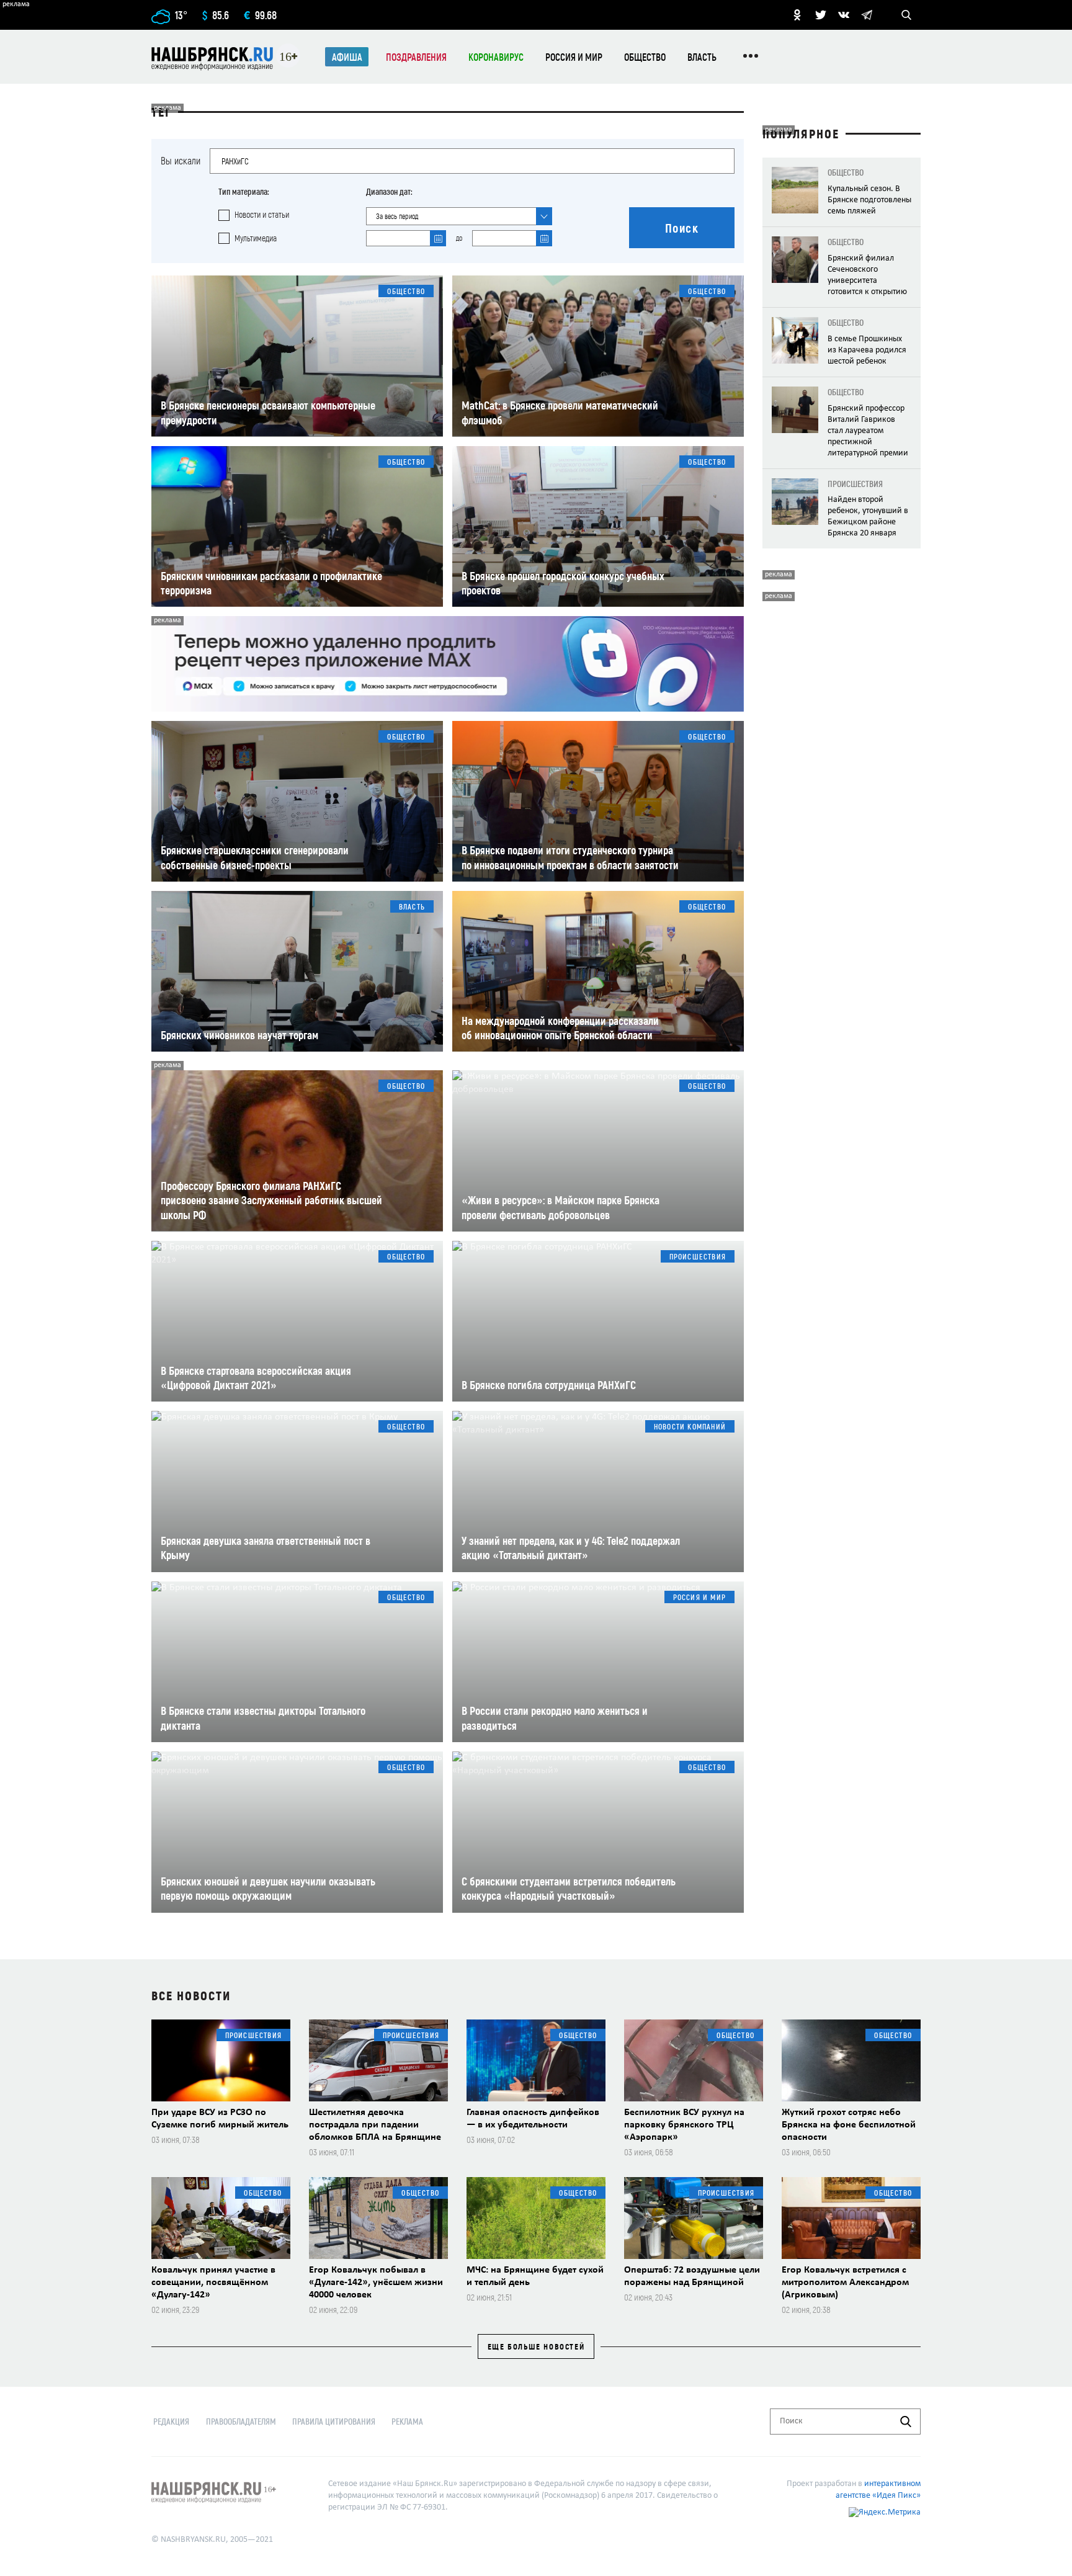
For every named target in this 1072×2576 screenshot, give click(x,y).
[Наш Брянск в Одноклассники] (797, 15)
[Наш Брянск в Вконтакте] (844, 15)
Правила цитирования (334, 2421)
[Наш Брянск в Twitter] (821, 15)
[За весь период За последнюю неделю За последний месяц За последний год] (459, 216)
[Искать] (906, 2422)
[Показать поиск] (906, 15)
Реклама (407, 2421)
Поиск (682, 228)
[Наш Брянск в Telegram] (867, 15)
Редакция (171, 2421)
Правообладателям (241, 2421)
